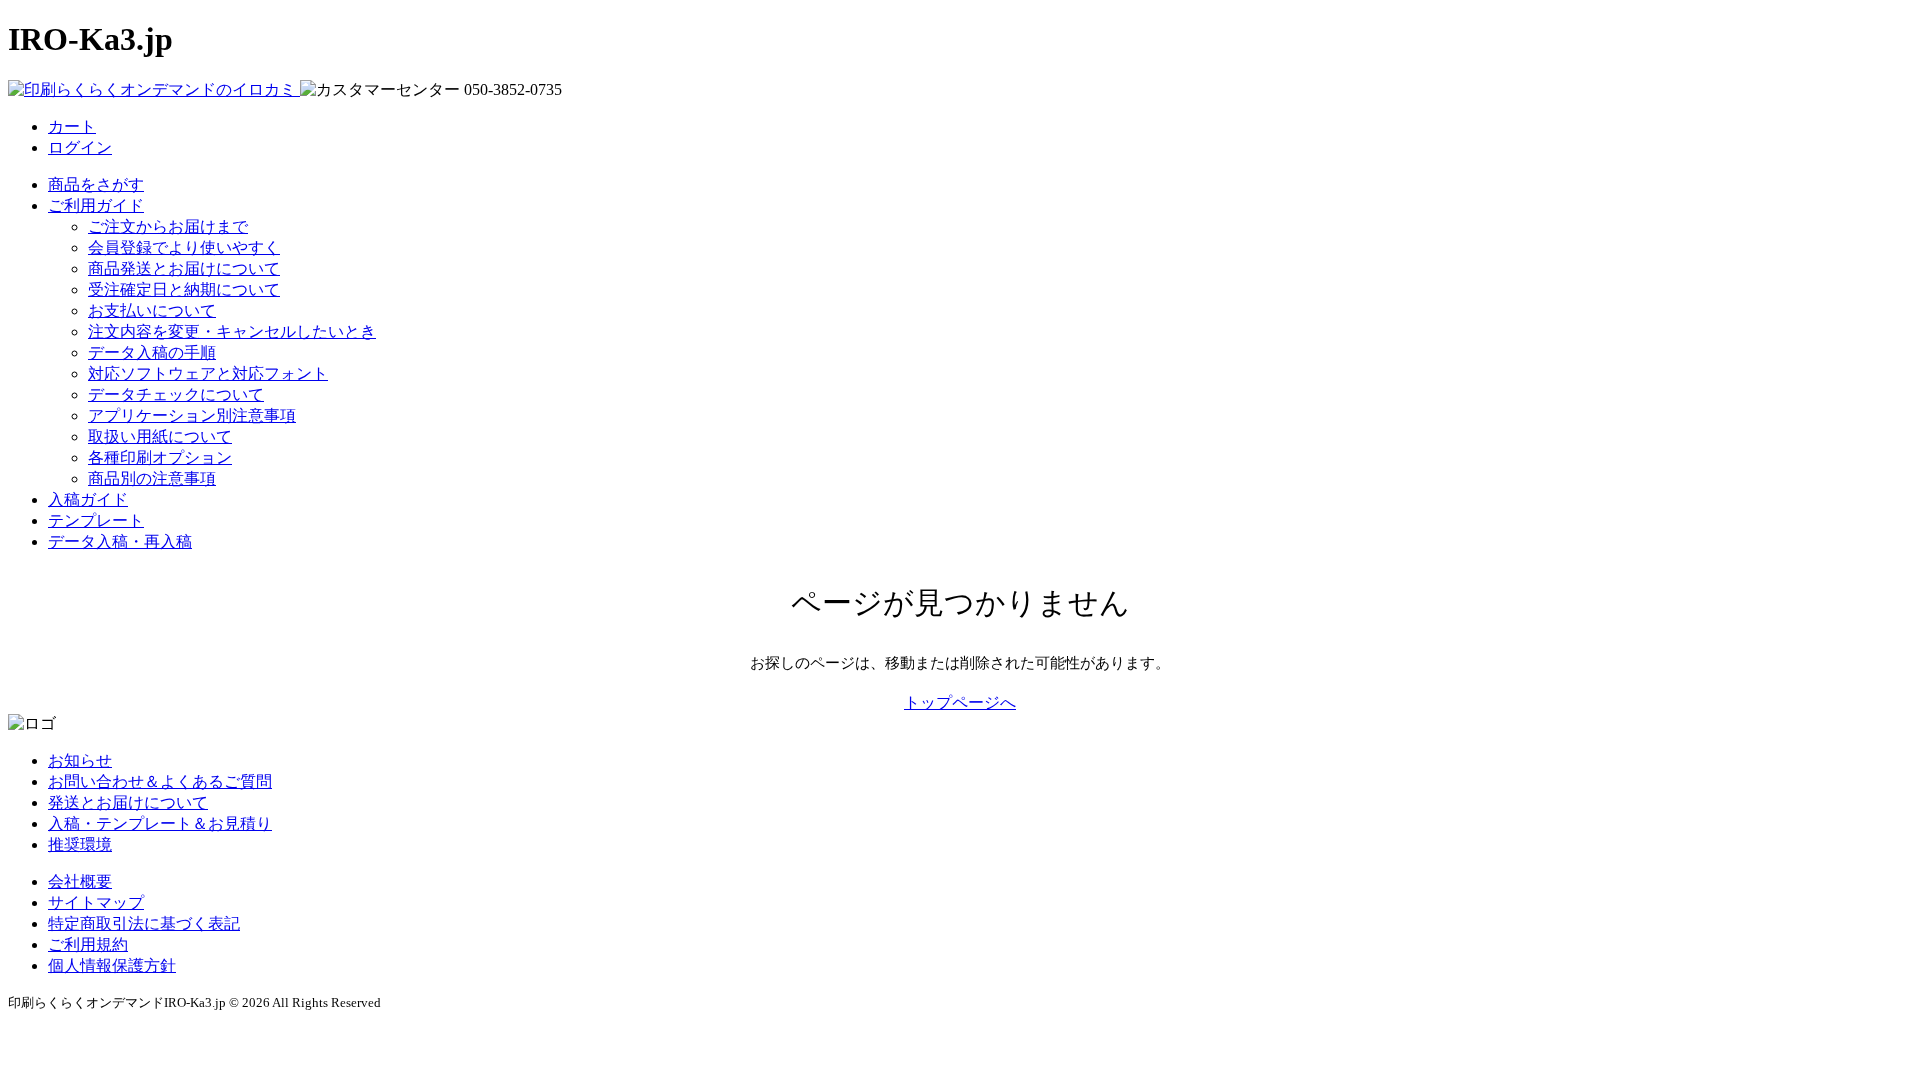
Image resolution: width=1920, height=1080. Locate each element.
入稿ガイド (88, 499)
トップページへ (960, 702)
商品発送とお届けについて (184, 268)
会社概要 (80, 881)
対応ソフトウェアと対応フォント (208, 373)
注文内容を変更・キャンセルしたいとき (232, 331)
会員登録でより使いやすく (184, 247)
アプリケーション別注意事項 (192, 415)
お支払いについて (152, 310)
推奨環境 (80, 844)
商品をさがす (96, 184)
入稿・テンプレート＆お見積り (160, 823)
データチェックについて (176, 394)
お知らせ (80, 760)
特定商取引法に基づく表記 (144, 923)
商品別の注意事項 (152, 478)
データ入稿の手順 (152, 352)
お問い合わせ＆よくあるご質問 (160, 781)
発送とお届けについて (128, 802)
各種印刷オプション (160, 457)
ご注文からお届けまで (168, 226)
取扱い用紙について (160, 436)
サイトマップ (96, 902)
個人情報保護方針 (112, 965)
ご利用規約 (88, 944)
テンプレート (96, 520)
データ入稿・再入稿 (120, 541)
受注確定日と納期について (184, 289)
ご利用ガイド (96, 205)
